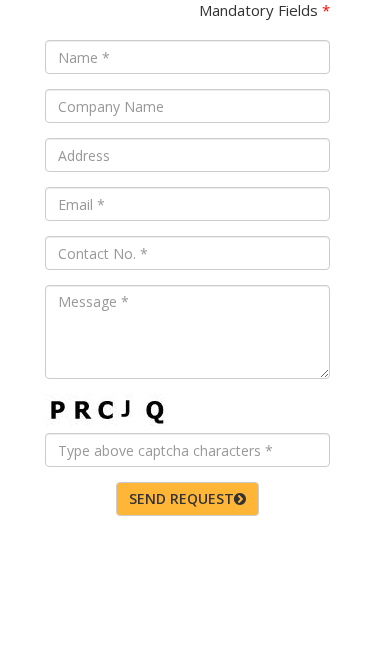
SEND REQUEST (181, 498)
